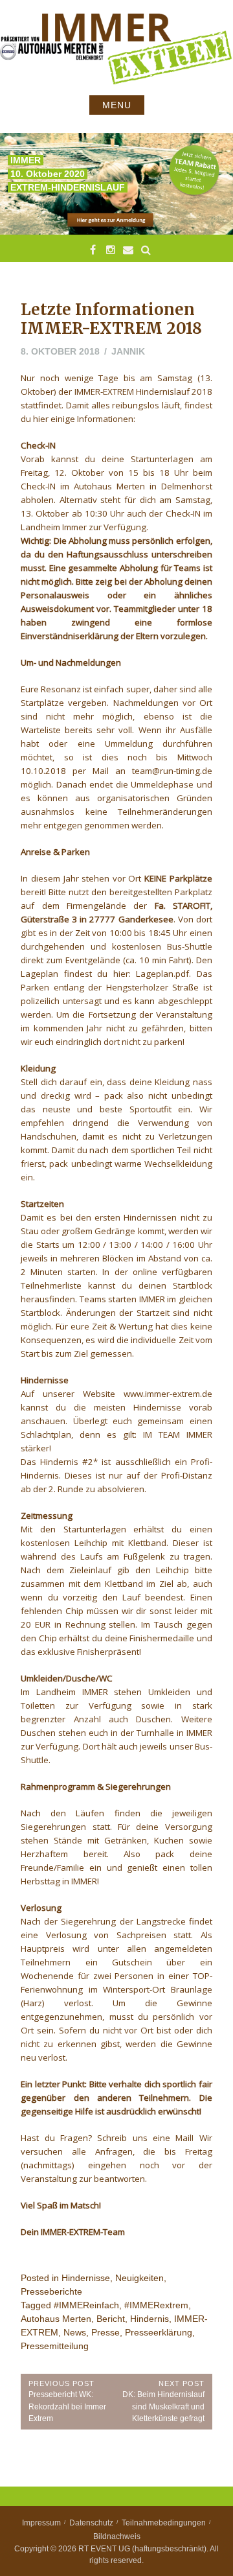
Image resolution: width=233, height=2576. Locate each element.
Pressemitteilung (55, 2346)
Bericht (111, 2319)
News (75, 2332)
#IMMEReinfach (86, 2305)
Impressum (41, 2523)
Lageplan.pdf (162, 974)
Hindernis (150, 2319)
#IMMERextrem (156, 2305)
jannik (128, 351)
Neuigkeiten (139, 2278)
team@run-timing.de (172, 771)
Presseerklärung (159, 2332)
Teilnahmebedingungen (164, 2523)
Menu (117, 105)
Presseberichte (51, 2291)
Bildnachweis (117, 2536)
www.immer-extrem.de (168, 1394)
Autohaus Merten (56, 2319)
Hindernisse (86, 2278)
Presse (105, 2332)
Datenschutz (91, 2523)
